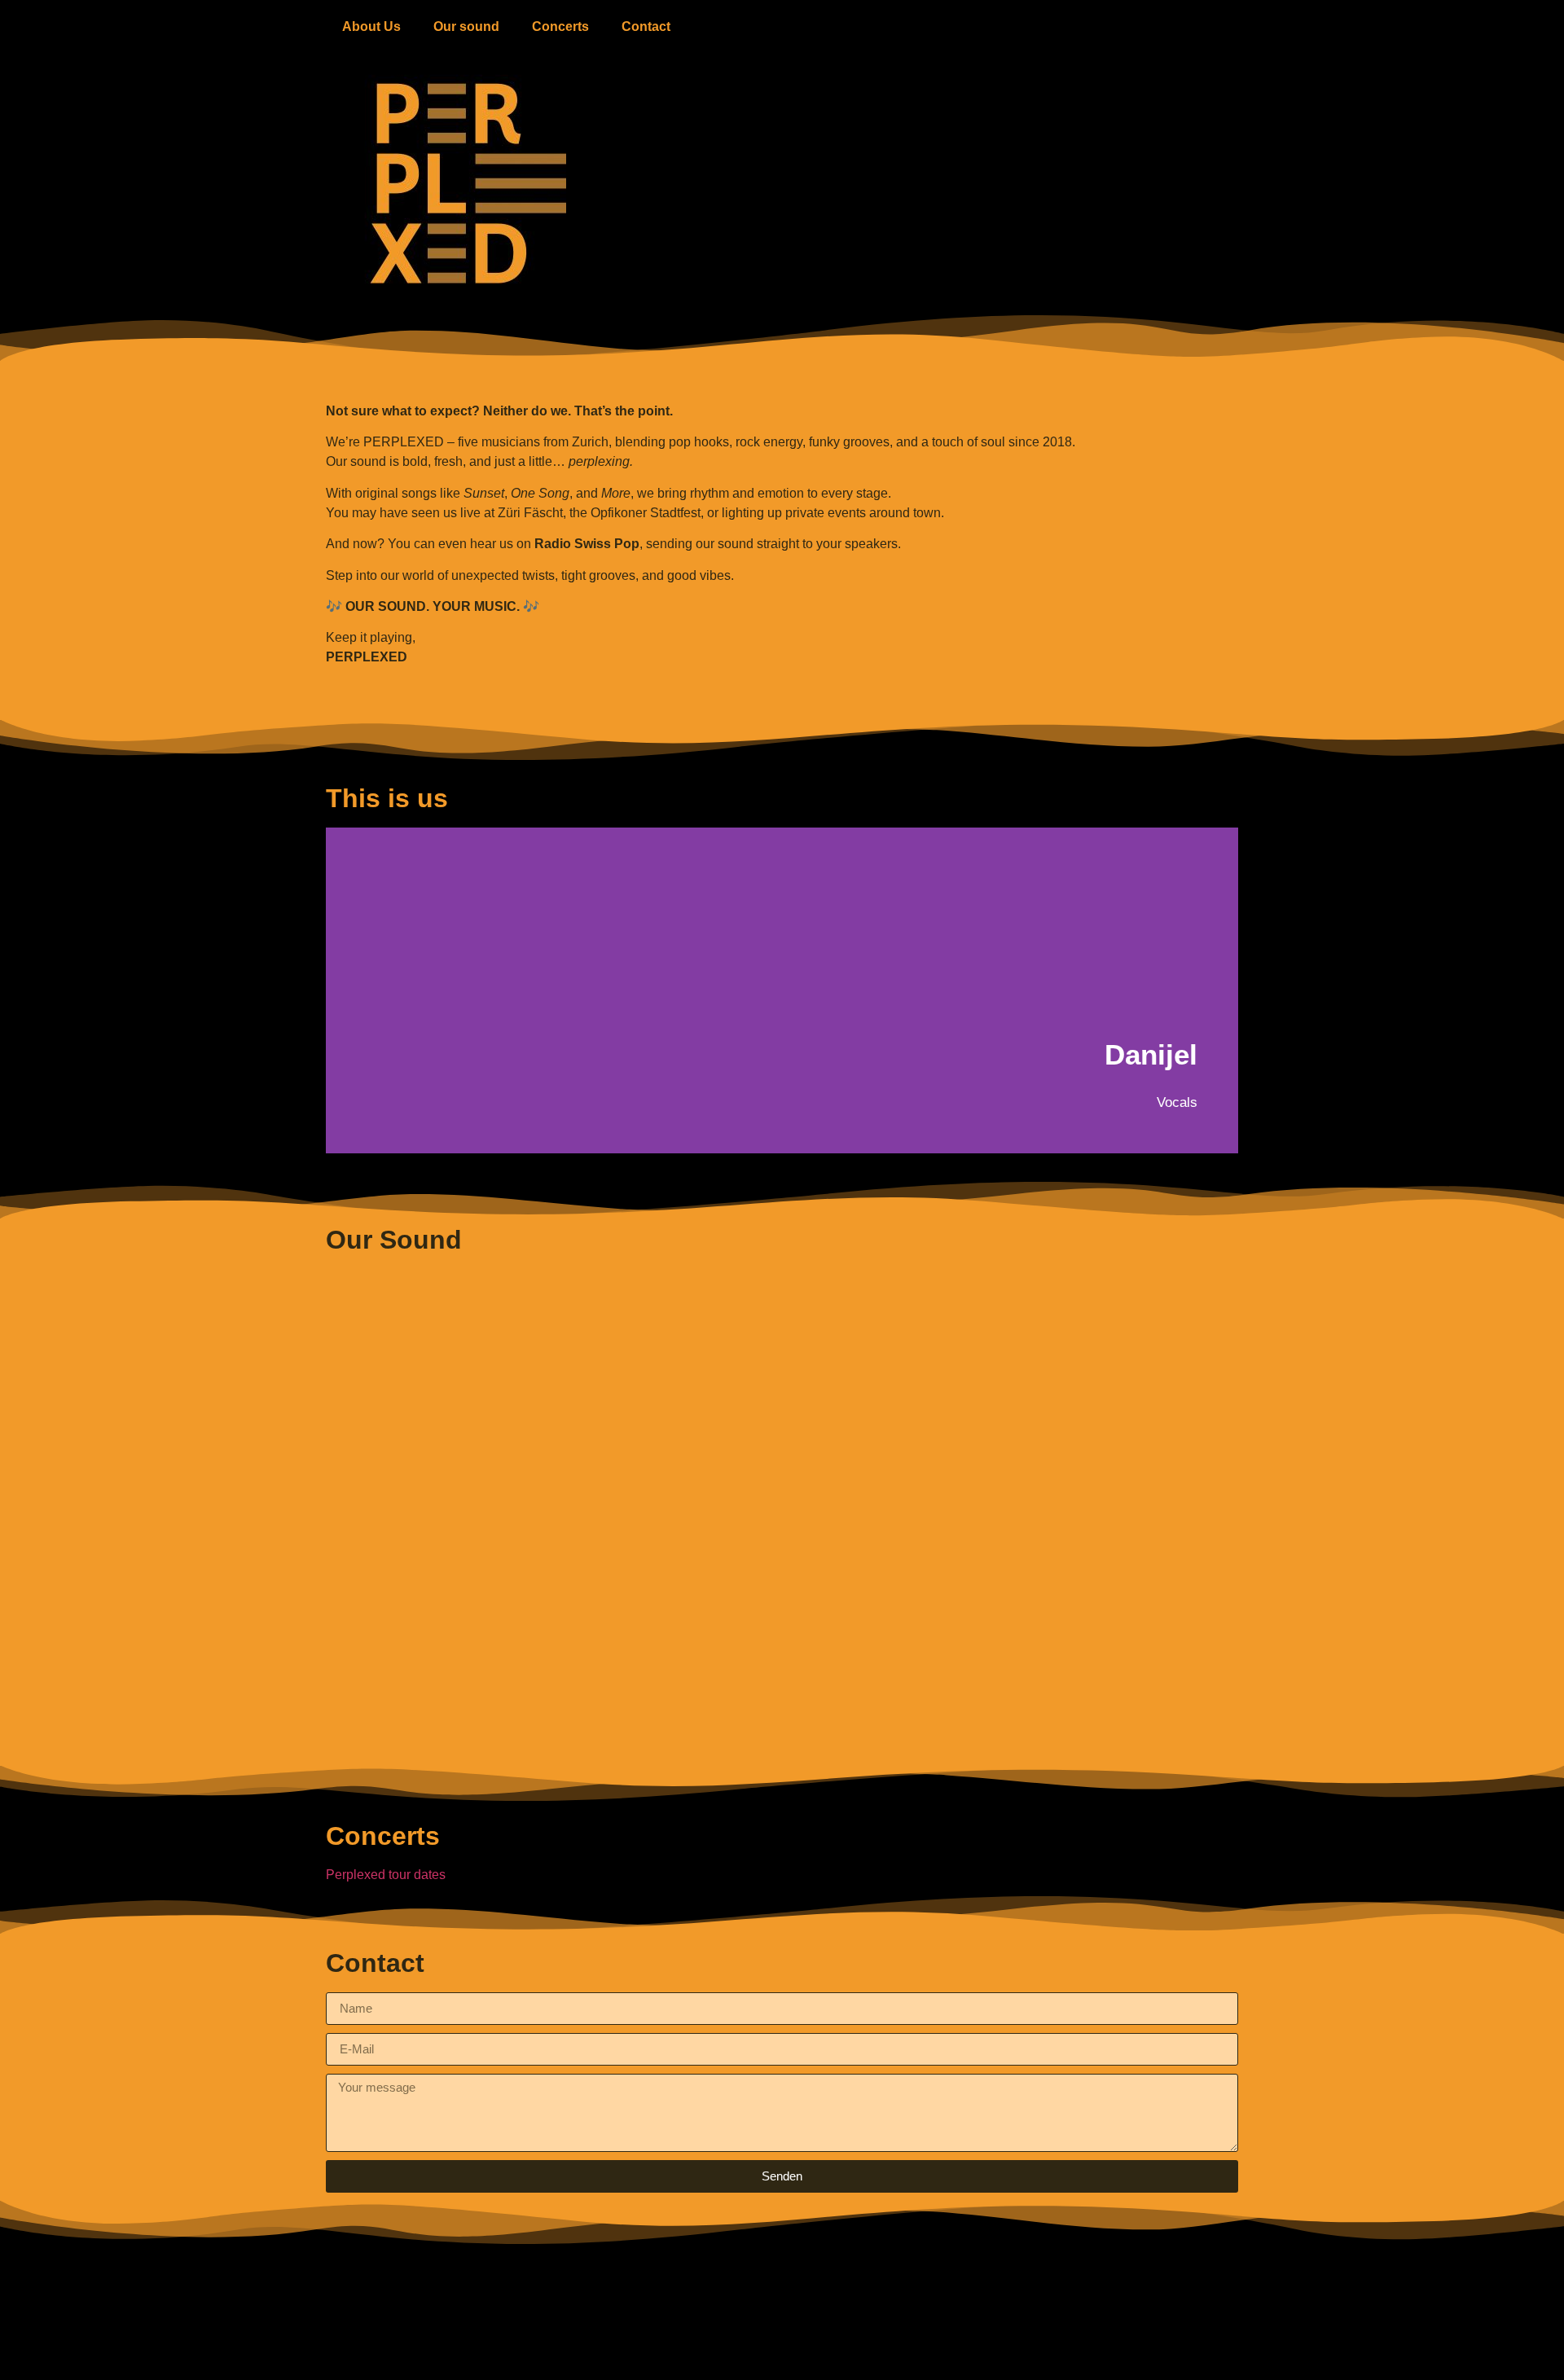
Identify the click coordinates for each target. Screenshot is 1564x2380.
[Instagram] (872, 2351)
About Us (371, 26)
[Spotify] (692, 2351)
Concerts (560, 26)
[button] (342, 990)
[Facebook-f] (827, 2351)
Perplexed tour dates (386, 1875)
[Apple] (737, 2351)
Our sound (466, 26)
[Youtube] (782, 2351)
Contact (646, 26)
